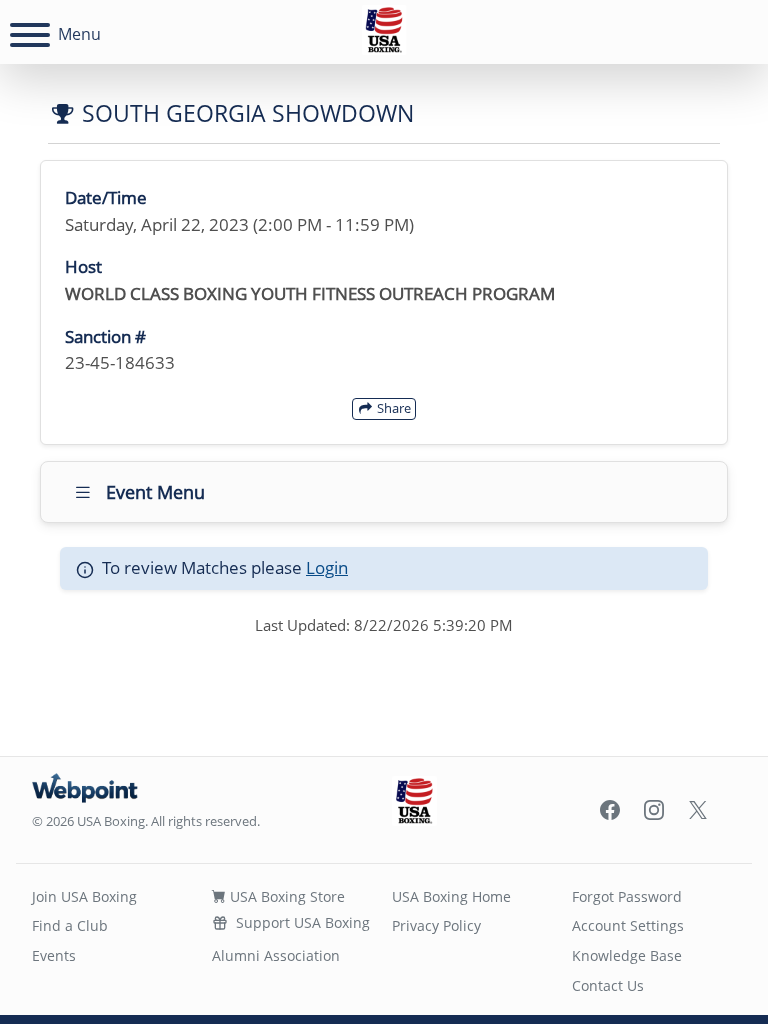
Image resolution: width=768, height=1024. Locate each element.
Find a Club (70, 925)
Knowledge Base (627, 955)
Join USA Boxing (84, 896)
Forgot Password (627, 896)
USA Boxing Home (451, 896)
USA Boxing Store (285, 896)
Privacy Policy (436, 925)
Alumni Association (276, 955)
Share (392, 408)
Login (327, 567)
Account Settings (628, 925)
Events (54, 955)
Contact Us (608, 985)
